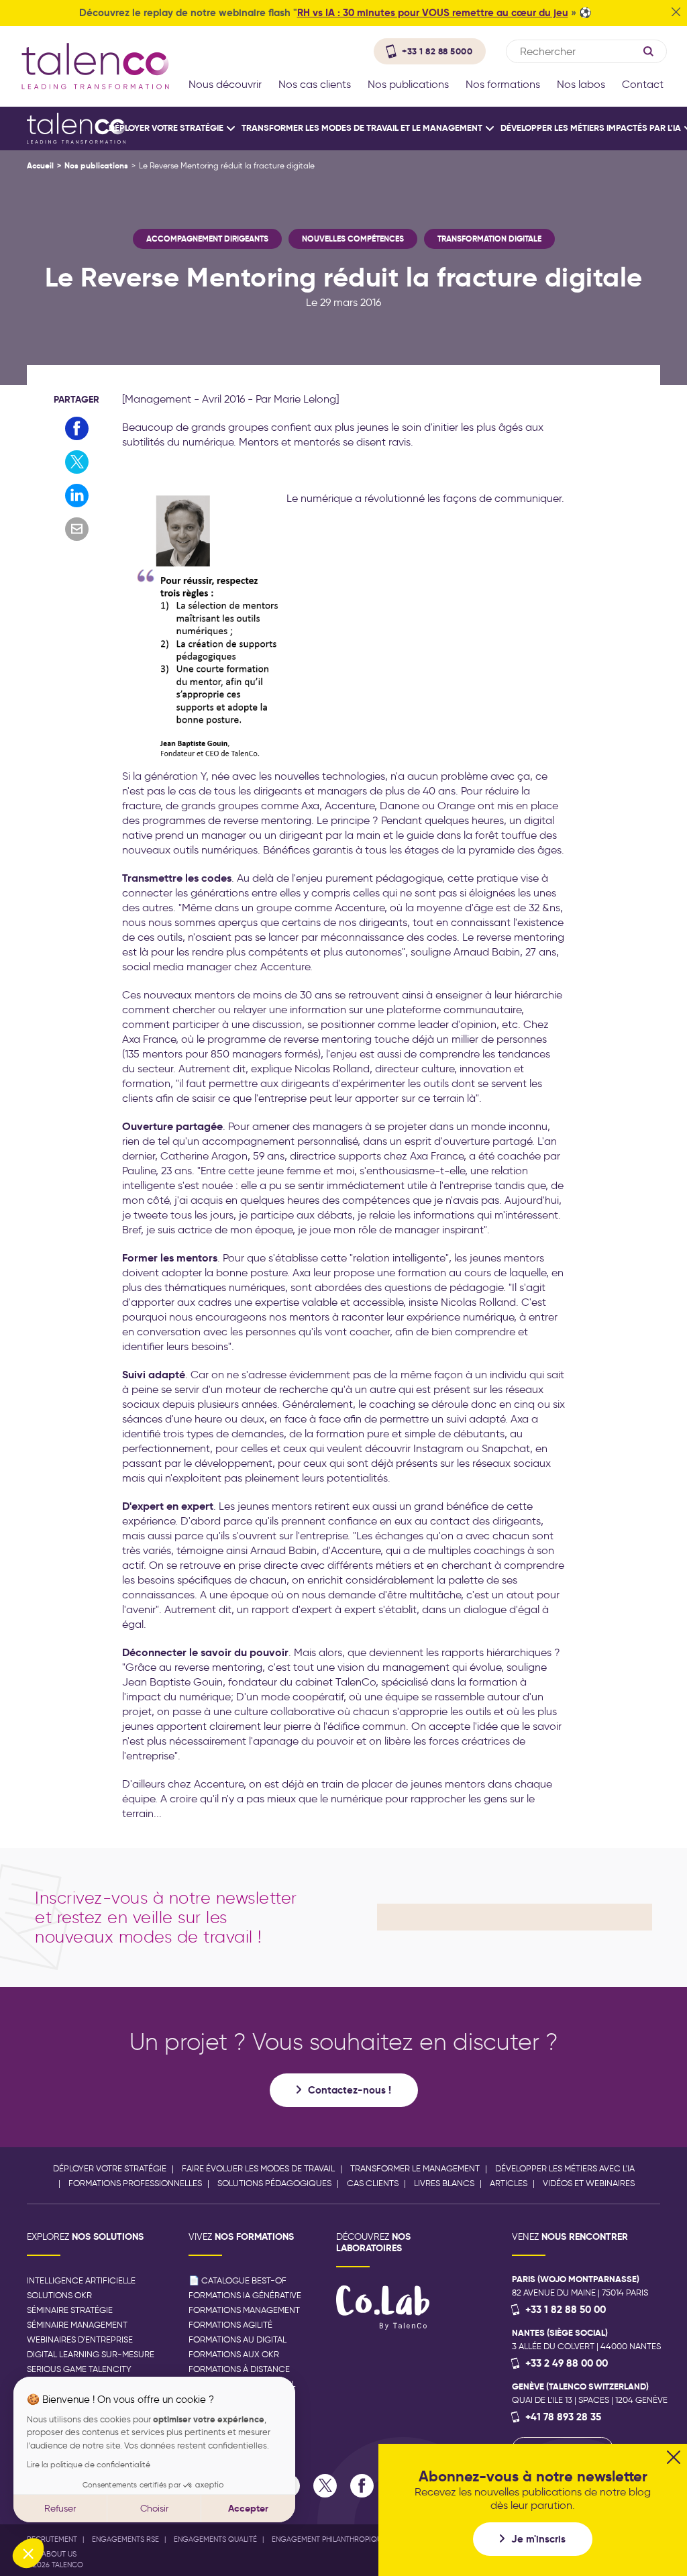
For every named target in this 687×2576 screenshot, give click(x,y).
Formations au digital (237, 2339)
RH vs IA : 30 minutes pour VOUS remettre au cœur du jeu (433, 12)
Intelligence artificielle (81, 2280)
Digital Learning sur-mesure (91, 2354)
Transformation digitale (489, 239)
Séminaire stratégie (70, 2310)
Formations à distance (239, 2369)
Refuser (60, 2509)
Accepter (248, 2508)
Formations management (244, 2310)
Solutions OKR (59, 2295)
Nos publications (96, 165)
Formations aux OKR (234, 2354)
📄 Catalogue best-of (237, 2280)
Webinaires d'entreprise (80, 2339)
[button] (28, 2553)
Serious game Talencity (79, 2369)
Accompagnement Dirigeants (207, 239)
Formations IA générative (245, 2295)
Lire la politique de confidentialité (89, 2464)
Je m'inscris (538, 2539)
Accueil (40, 165)
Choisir (154, 2509)
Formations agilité (230, 2325)
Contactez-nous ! (350, 2090)
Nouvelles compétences (353, 239)
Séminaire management (77, 2325)
